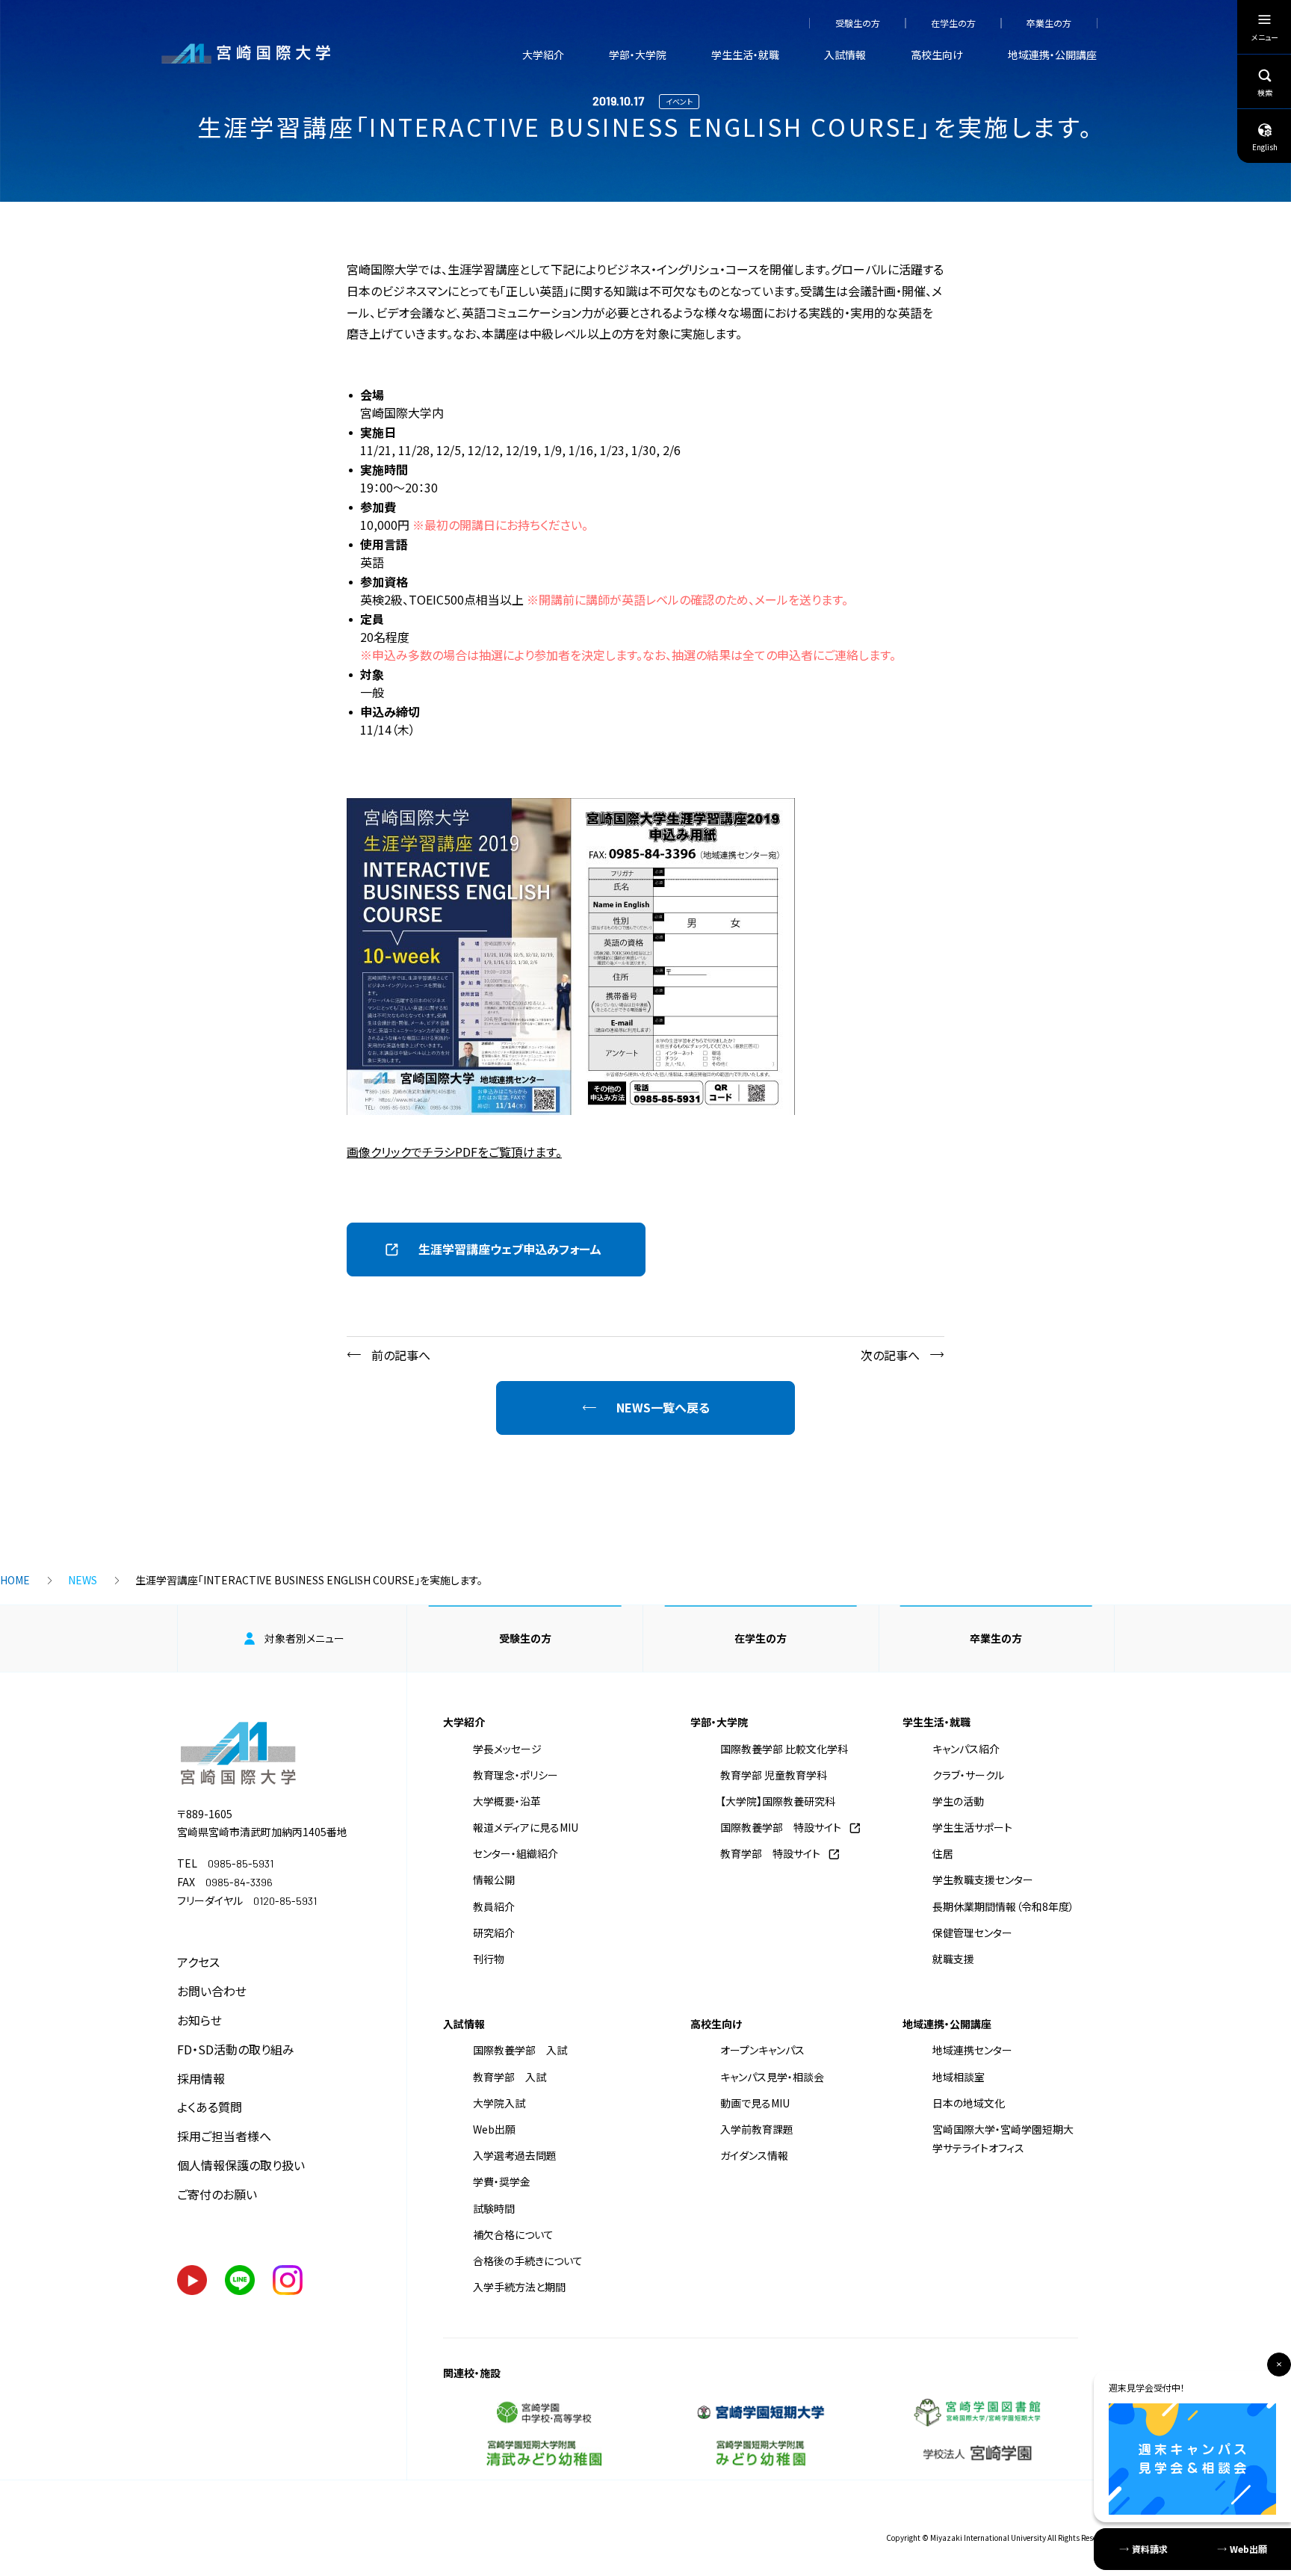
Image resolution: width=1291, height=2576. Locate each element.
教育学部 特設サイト (770, 1853)
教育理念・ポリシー (516, 1775)
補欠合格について (513, 2234)
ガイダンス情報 (754, 2155)
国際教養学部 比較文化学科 (784, 1749)
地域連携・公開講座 (1052, 55)
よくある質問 (210, 2107)
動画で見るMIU (755, 2103)
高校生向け (937, 55)
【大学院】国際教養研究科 (778, 1801)
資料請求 (1150, 2549)
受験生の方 (858, 23)
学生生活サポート (972, 1827)
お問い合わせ (212, 1991)
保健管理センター (972, 1933)
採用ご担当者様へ (224, 2136)
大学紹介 (543, 55)
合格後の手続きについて (528, 2261)
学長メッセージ (507, 1749)
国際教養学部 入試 (520, 2050)
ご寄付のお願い (217, 2194)
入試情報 (845, 55)
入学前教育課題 (757, 2129)
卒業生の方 (1049, 23)
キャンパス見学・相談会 (772, 2077)
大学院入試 (499, 2103)
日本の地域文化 (969, 2103)
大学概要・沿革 (507, 1801)
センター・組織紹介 (516, 1853)
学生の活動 (958, 1801)
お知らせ (199, 2020)
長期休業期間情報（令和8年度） (1003, 1906)
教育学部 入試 (510, 2077)
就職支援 (953, 1959)
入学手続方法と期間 (519, 2287)
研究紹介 (494, 1933)
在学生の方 (953, 23)
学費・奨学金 (502, 2181)
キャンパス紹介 (966, 1749)
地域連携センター (972, 2050)
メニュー (1265, 37)
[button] (496, 1250)
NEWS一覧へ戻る (663, 1407)
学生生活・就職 (745, 55)
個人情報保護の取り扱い (241, 2165)
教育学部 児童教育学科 (774, 1775)
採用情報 (201, 2078)
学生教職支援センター (983, 1880)
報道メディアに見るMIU (526, 1827)
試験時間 (494, 2208)
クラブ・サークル (968, 1775)
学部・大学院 (638, 55)
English (1265, 147)
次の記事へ (890, 1355)
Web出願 (494, 2129)
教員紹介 (494, 1906)
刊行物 (489, 1959)
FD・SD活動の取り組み (236, 2049)
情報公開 (494, 1880)
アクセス (198, 1962)
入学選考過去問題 (515, 2155)
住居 (943, 1853)
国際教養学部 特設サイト (781, 1827)
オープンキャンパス (762, 2050)
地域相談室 (959, 2077)
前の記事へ (401, 1355)
